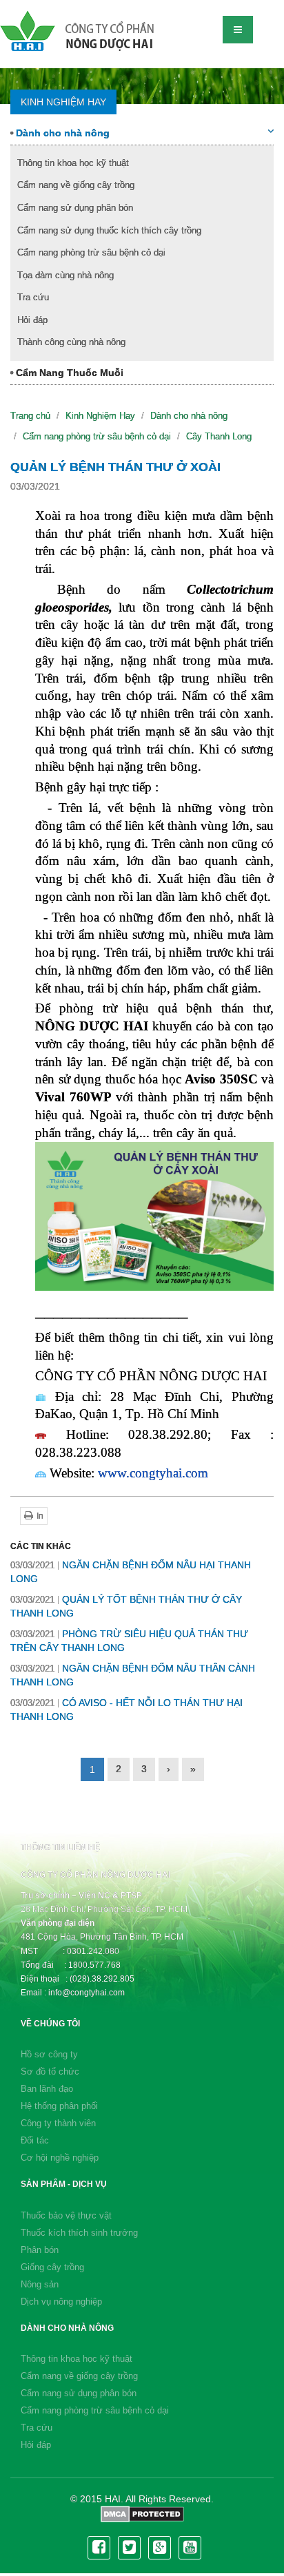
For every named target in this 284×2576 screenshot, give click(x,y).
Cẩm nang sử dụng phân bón (75, 208)
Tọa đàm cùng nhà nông (65, 275)
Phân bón (40, 2250)
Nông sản (40, 2284)
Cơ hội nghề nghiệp (60, 2158)
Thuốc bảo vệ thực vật (66, 2215)
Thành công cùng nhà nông (71, 342)
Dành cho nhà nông (61, 133)
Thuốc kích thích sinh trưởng (79, 2233)
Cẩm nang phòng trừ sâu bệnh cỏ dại (91, 252)
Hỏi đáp (32, 320)
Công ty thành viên (58, 2123)
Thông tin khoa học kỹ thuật (73, 163)
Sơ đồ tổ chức (50, 2071)
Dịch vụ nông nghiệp (61, 2302)
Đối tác (35, 2140)
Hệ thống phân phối (59, 2106)
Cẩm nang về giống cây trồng (76, 185)
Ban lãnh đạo (47, 2089)
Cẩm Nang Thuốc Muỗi (68, 373)
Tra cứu (33, 297)
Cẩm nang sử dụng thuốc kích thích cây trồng (109, 230)
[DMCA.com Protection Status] (142, 2513)
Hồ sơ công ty (49, 2054)
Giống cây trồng (52, 2267)
